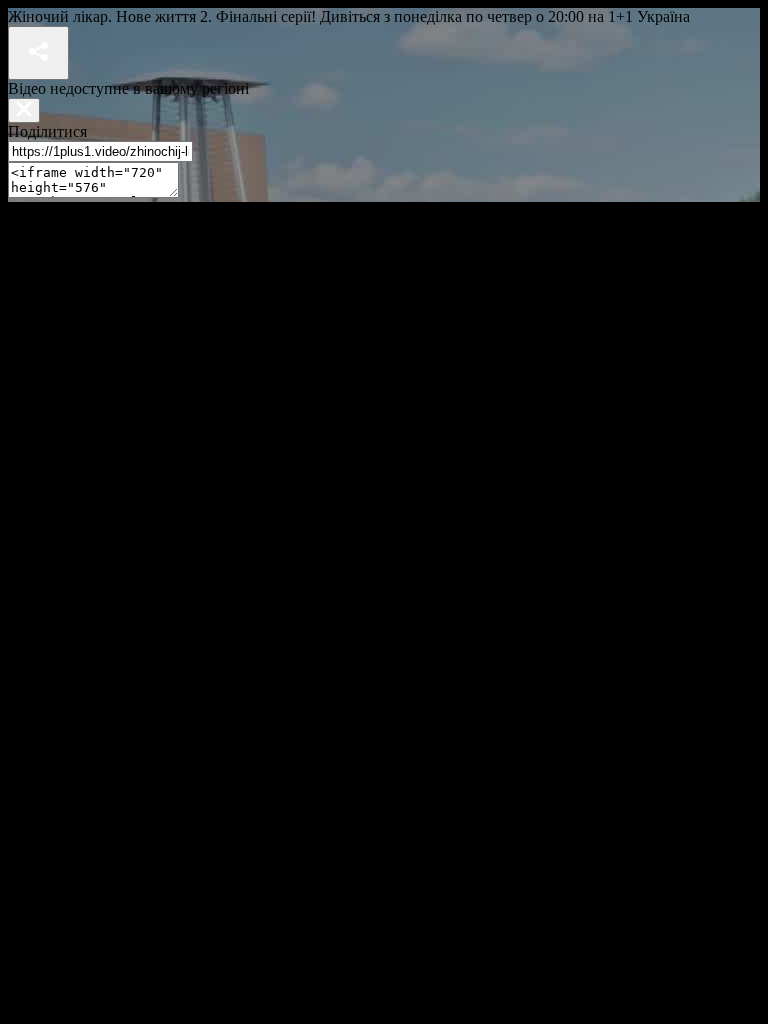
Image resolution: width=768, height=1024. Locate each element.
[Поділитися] (38, 53)
